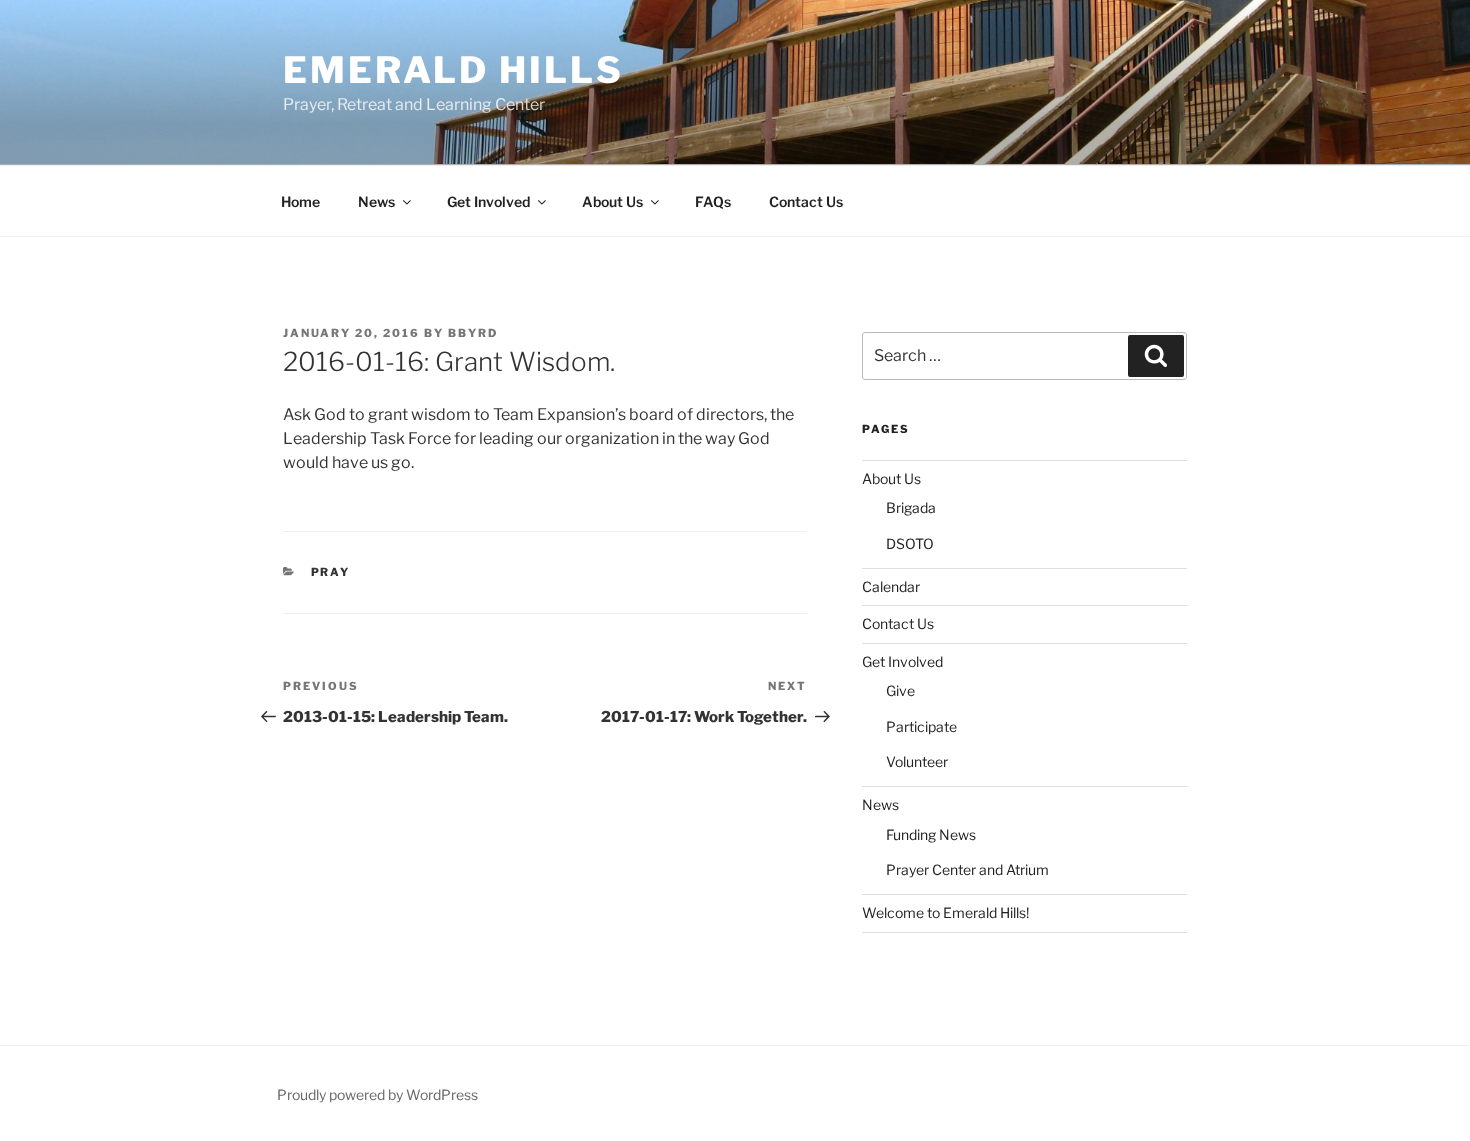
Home (300, 201)
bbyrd (473, 333)
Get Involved (488, 201)
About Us (612, 201)
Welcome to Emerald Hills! (945, 912)
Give (900, 690)
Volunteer (917, 761)
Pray (331, 572)
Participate (921, 726)
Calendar (891, 586)
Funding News (931, 834)
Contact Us (806, 201)
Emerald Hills (453, 70)
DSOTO (910, 543)
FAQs (713, 201)
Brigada (911, 507)
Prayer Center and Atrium (967, 869)
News (376, 201)
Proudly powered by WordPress (377, 1094)
